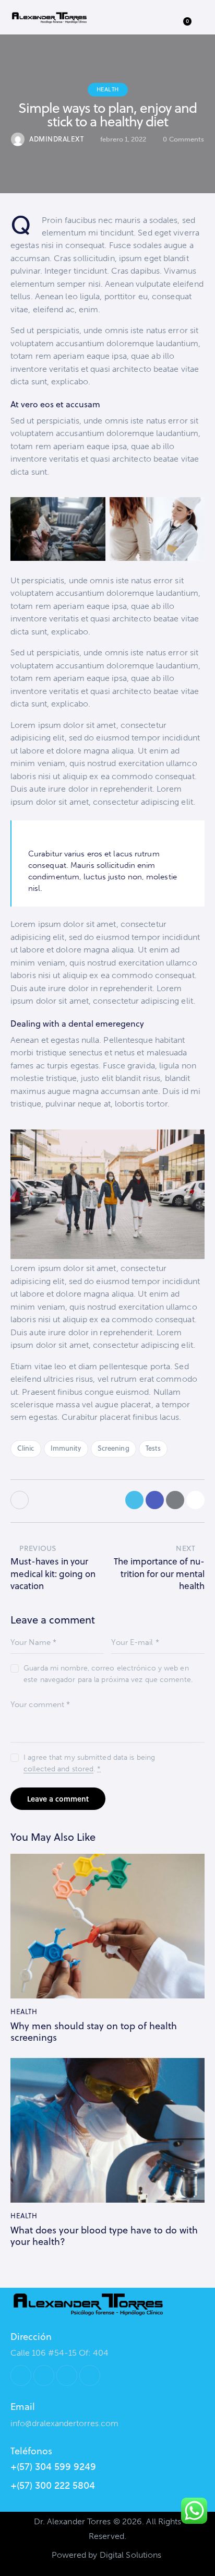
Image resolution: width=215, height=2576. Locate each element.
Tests (153, 1448)
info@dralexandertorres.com (64, 2423)
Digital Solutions (131, 2555)
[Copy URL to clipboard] (195, 1500)
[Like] (21, 1500)
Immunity (66, 1448)
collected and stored (58, 1769)
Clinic (26, 1448)
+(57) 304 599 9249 (53, 2467)
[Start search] (162, 19)
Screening (114, 1448)
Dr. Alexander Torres (73, 2521)
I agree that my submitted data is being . (89, 1763)
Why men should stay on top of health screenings (94, 2032)
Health (108, 89)
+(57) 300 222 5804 (53, 2486)
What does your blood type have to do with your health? (104, 2236)
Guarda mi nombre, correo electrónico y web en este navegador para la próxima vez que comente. (108, 1674)
